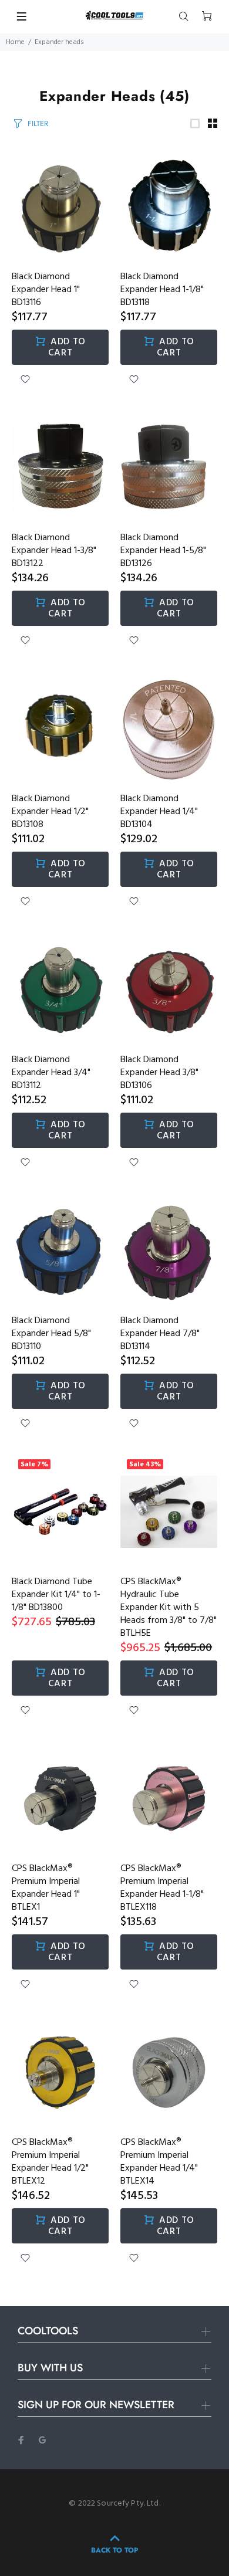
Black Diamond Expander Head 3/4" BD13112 (51, 1073)
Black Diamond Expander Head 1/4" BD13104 (159, 812)
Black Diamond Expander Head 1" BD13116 (46, 290)
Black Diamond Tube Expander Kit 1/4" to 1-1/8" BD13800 (56, 1595)
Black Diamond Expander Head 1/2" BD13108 (50, 812)
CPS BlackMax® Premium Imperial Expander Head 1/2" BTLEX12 (50, 2162)
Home (15, 42)
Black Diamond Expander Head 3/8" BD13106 (159, 1073)
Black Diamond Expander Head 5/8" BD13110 (51, 1334)
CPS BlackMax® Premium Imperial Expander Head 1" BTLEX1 (46, 1888)
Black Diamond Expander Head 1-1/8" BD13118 (162, 290)
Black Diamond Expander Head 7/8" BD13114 (160, 1334)
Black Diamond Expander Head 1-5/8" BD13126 (163, 551)
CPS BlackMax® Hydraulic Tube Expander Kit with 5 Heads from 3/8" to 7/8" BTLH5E (169, 1608)
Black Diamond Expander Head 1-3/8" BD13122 (54, 551)
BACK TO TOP (114, 2550)
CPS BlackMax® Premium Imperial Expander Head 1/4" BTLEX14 (159, 2162)
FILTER (38, 123)
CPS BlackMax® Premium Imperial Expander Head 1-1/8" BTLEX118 (162, 1888)
